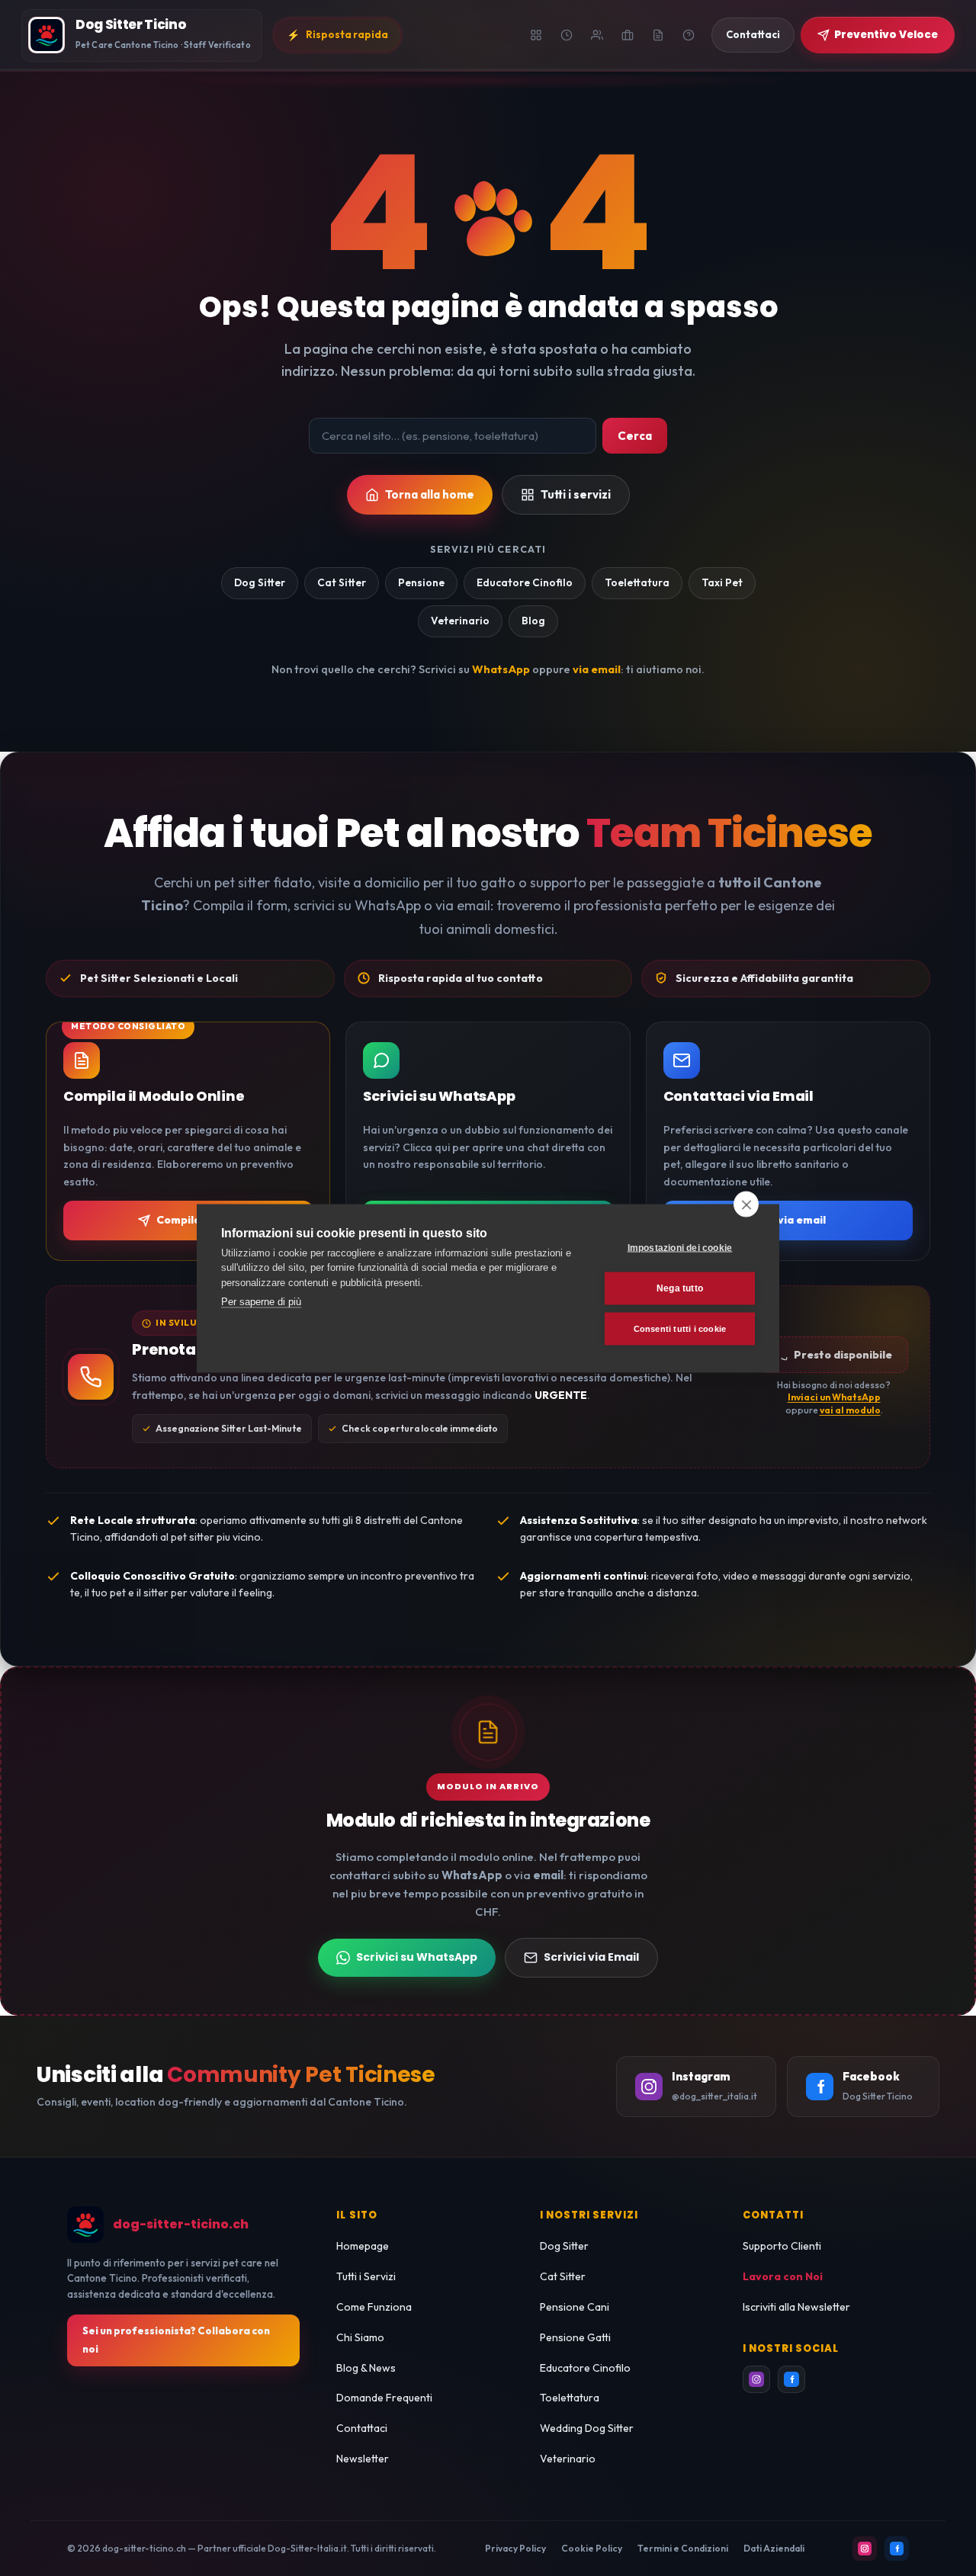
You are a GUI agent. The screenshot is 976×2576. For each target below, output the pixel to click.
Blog (533, 621)
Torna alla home (430, 494)
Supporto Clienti (782, 2246)
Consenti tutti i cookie (680, 1328)
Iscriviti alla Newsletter (796, 2307)
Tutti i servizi (576, 494)
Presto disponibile (843, 1355)
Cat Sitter (342, 582)
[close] (746, 1204)
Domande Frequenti (384, 2398)
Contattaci (362, 2428)
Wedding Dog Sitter (587, 2428)
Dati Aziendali (774, 2548)
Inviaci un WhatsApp (834, 1397)
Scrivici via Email (591, 1957)
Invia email (797, 1220)
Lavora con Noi (783, 2276)
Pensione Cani (575, 2307)
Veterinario (460, 621)
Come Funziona (374, 2307)
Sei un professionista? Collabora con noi (176, 2340)
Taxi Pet (722, 582)
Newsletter (363, 2459)
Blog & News (366, 2368)
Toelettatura (637, 582)
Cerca (635, 436)
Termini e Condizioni (683, 2548)
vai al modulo (850, 1410)
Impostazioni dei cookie (680, 1248)
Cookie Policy (592, 2548)
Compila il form (197, 1220)
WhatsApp (501, 669)
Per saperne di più (261, 1302)
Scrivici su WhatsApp (417, 1957)
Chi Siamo (360, 2337)
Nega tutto (680, 1288)
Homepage (363, 2246)
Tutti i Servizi (366, 2276)
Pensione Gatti (575, 2337)
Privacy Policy (515, 2548)
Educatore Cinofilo (525, 582)
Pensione (421, 582)
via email (597, 669)
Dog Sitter (260, 582)
